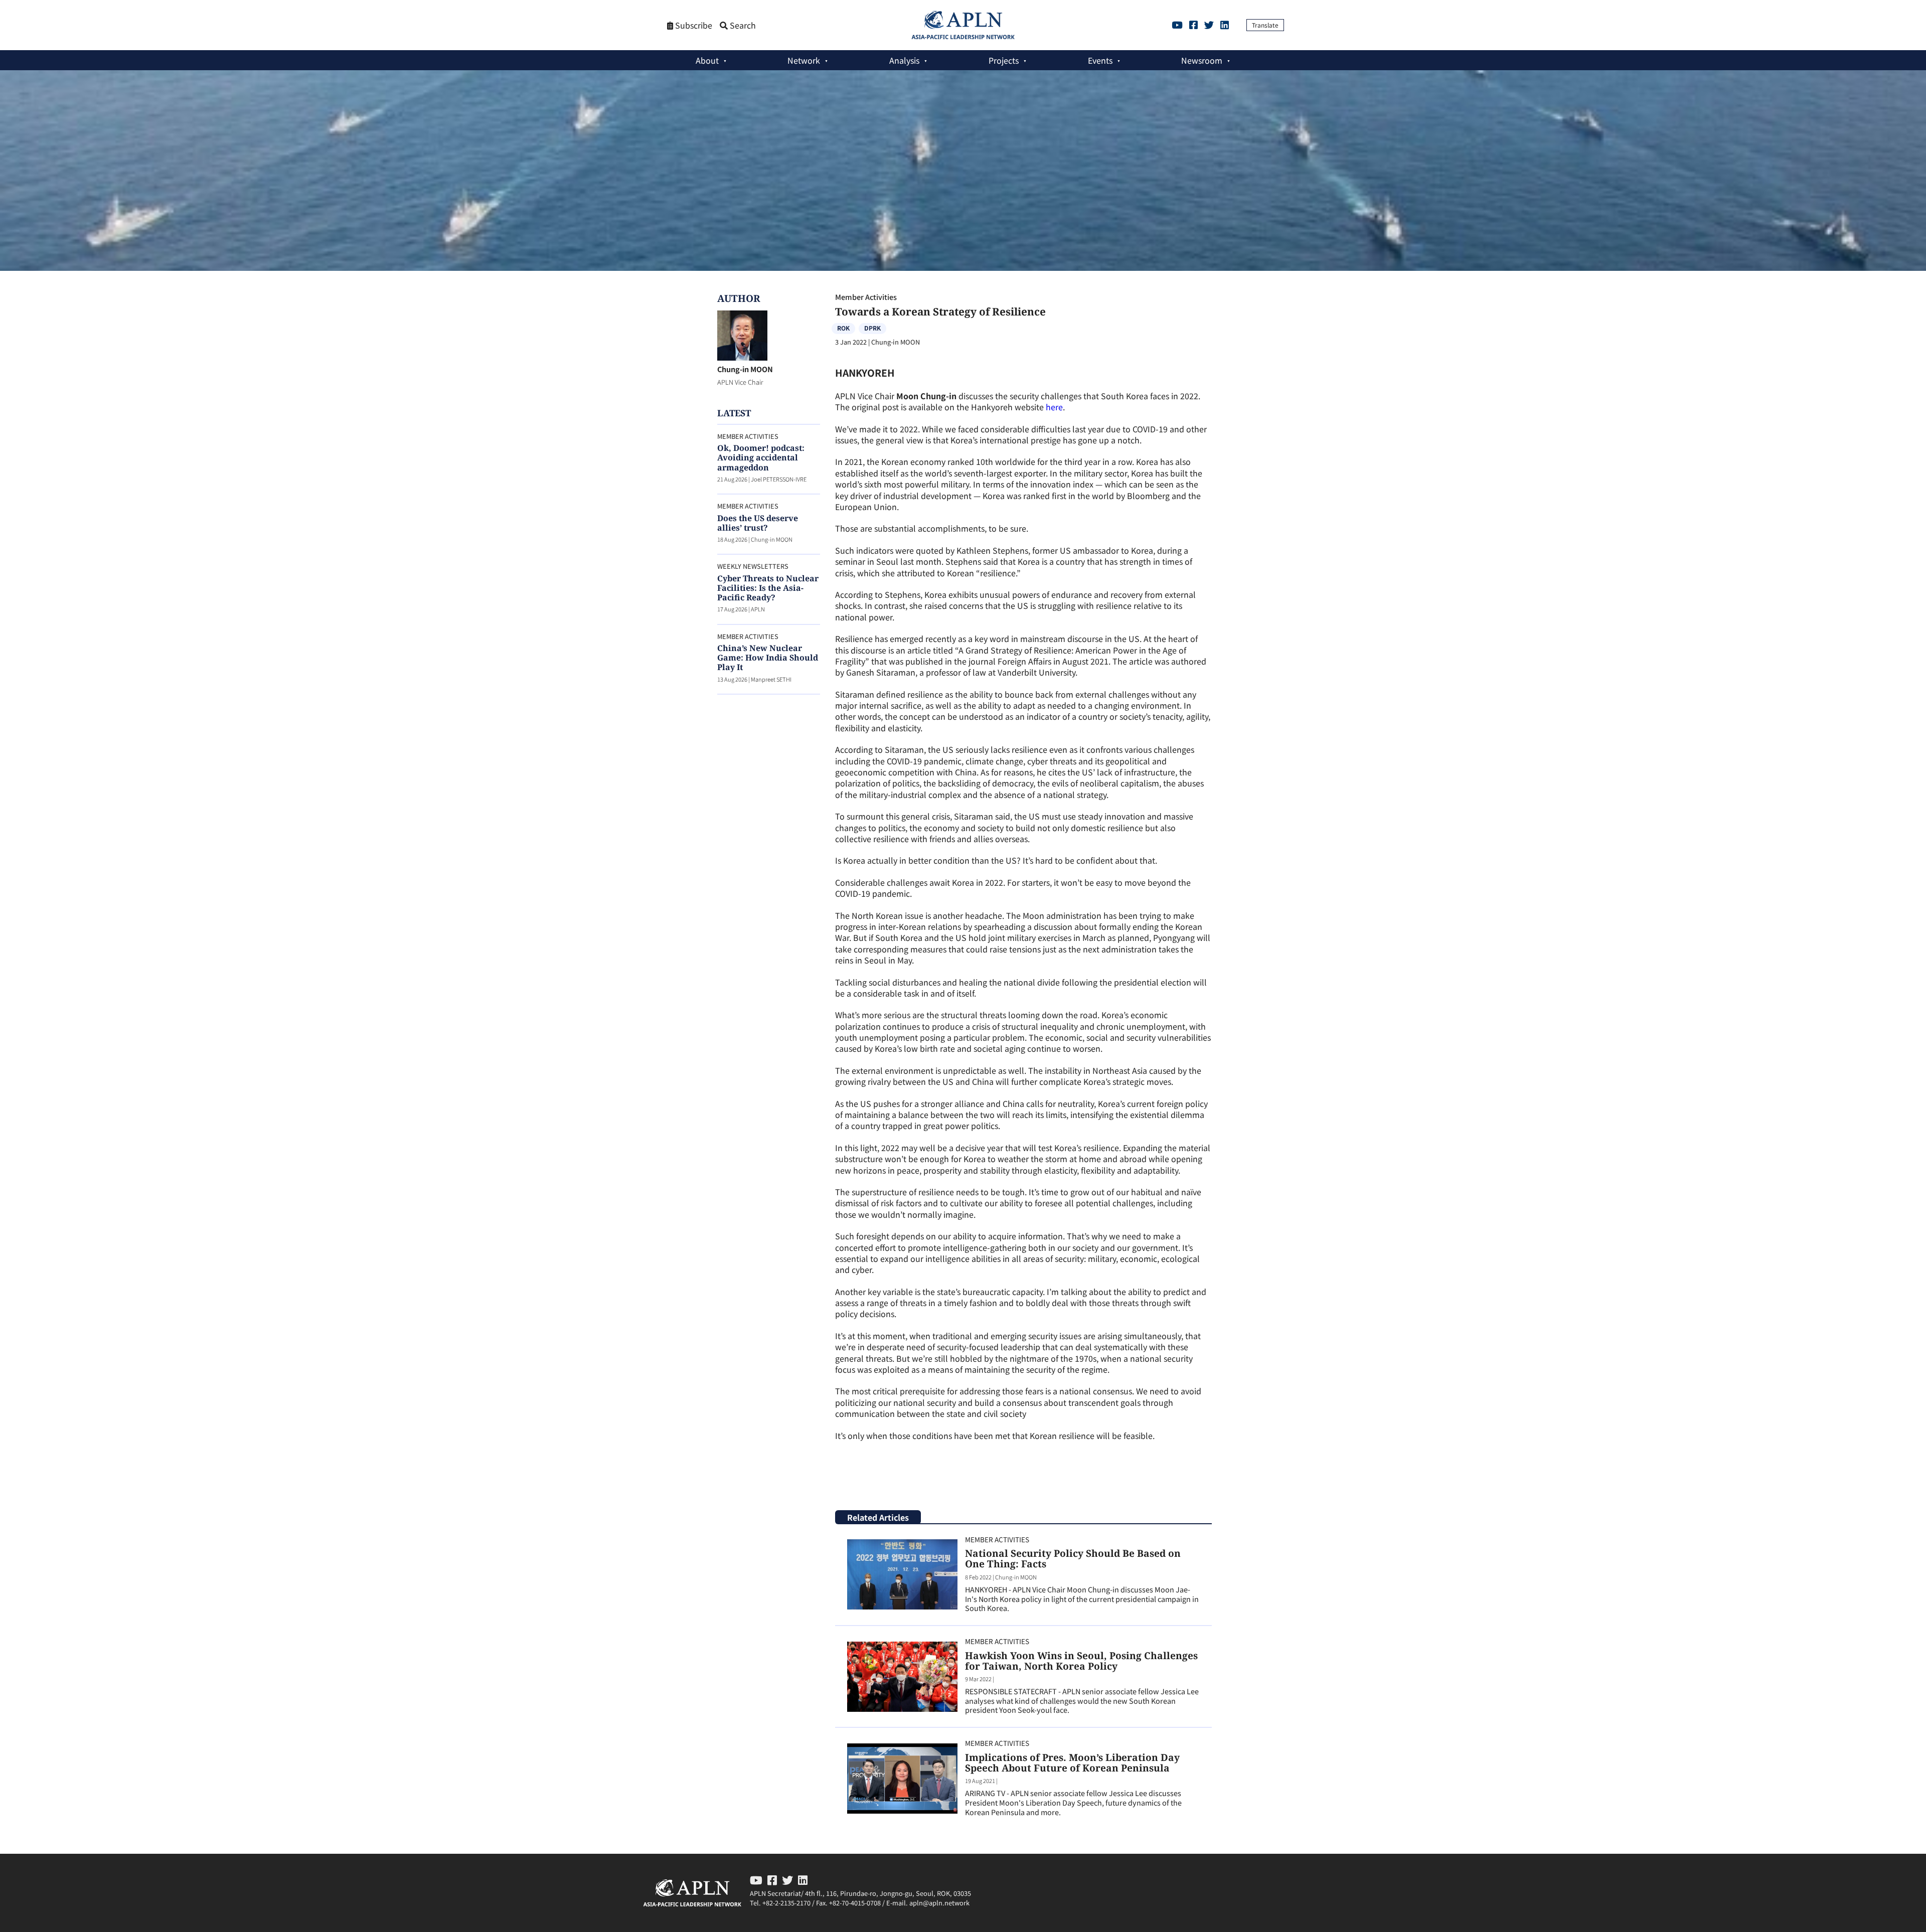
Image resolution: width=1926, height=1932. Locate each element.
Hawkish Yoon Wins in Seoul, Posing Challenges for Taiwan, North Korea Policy (1081, 1661)
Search (742, 25)
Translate (1265, 25)
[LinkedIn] (1225, 25)
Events (1100, 60)
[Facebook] (1193, 25)
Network (804, 60)
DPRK (872, 328)
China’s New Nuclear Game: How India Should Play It (768, 658)
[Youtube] (1177, 25)
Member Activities (866, 297)
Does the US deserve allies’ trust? (758, 523)
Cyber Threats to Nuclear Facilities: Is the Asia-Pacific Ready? (768, 588)
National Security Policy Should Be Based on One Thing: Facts (1073, 1558)
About (707, 60)
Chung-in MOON (745, 369)
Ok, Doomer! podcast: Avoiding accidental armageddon (761, 457)
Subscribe (693, 25)
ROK (843, 328)
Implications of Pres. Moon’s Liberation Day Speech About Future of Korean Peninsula (1072, 1762)
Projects (1004, 60)
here (1054, 407)
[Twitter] (1209, 25)
